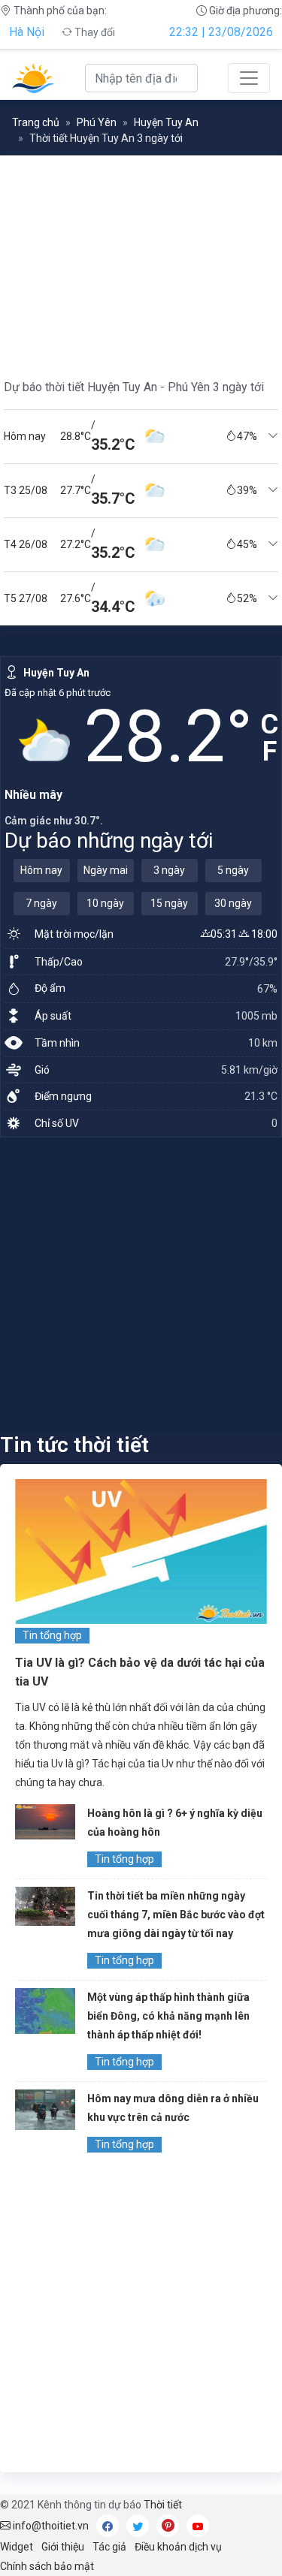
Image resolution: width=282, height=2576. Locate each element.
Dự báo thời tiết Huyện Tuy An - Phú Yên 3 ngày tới (134, 387)
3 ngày (169, 870)
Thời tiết (163, 2505)
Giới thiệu (63, 2547)
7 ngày (41, 903)
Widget (17, 2547)
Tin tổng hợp (52, 1635)
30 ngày (233, 903)
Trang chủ (36, 122)
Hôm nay (41, 870)
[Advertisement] (141, 1284)
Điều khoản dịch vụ (178, 2547)
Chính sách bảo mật (47, 2566)
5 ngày (233, 870)
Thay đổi (94, 32)
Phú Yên (97, 122)
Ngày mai (106, 870)
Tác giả (109, 2547)
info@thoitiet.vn (50, 2526)
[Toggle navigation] (249, 78)
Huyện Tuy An (166, 122)
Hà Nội (27, 32)
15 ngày (169, 903)
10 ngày (105, 903)
